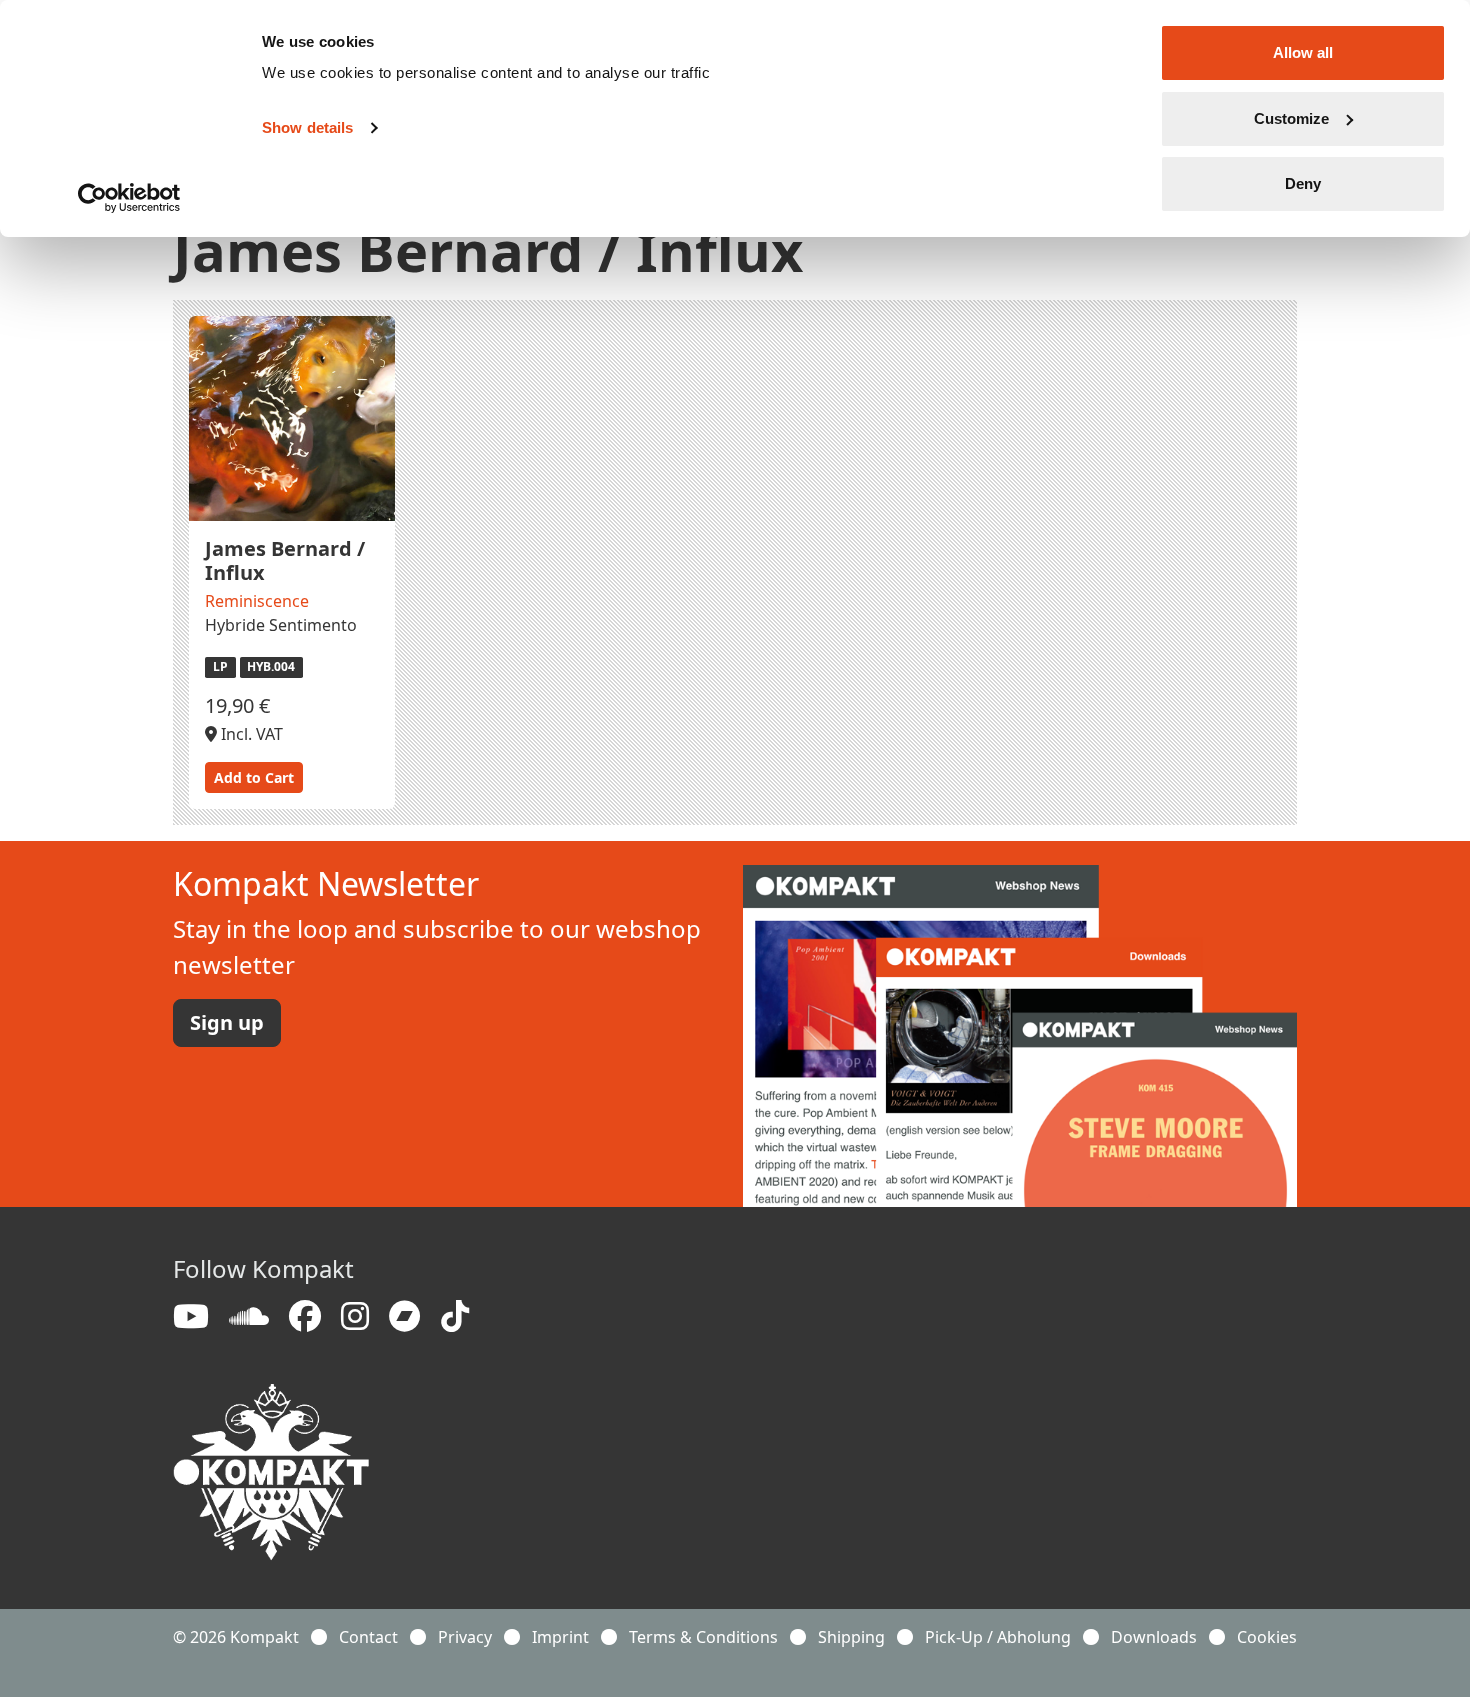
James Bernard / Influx (285, 560)
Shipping (851, 1637)
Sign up (227, 1022)
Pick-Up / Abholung (998, 1637)
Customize (1291, 118)
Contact (368, 1637)
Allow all (1303, 52)
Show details (307, 127)
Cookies (1267, 1637)
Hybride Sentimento (281, 625)
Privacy (465, 1637)
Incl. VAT (250, 734)
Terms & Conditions (703, 1637)
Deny (1303, 183)
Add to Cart (254, 777)
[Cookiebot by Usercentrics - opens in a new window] (129, 198)
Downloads (1154, 1637)
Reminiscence (257, 601)
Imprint (560, 1637)
